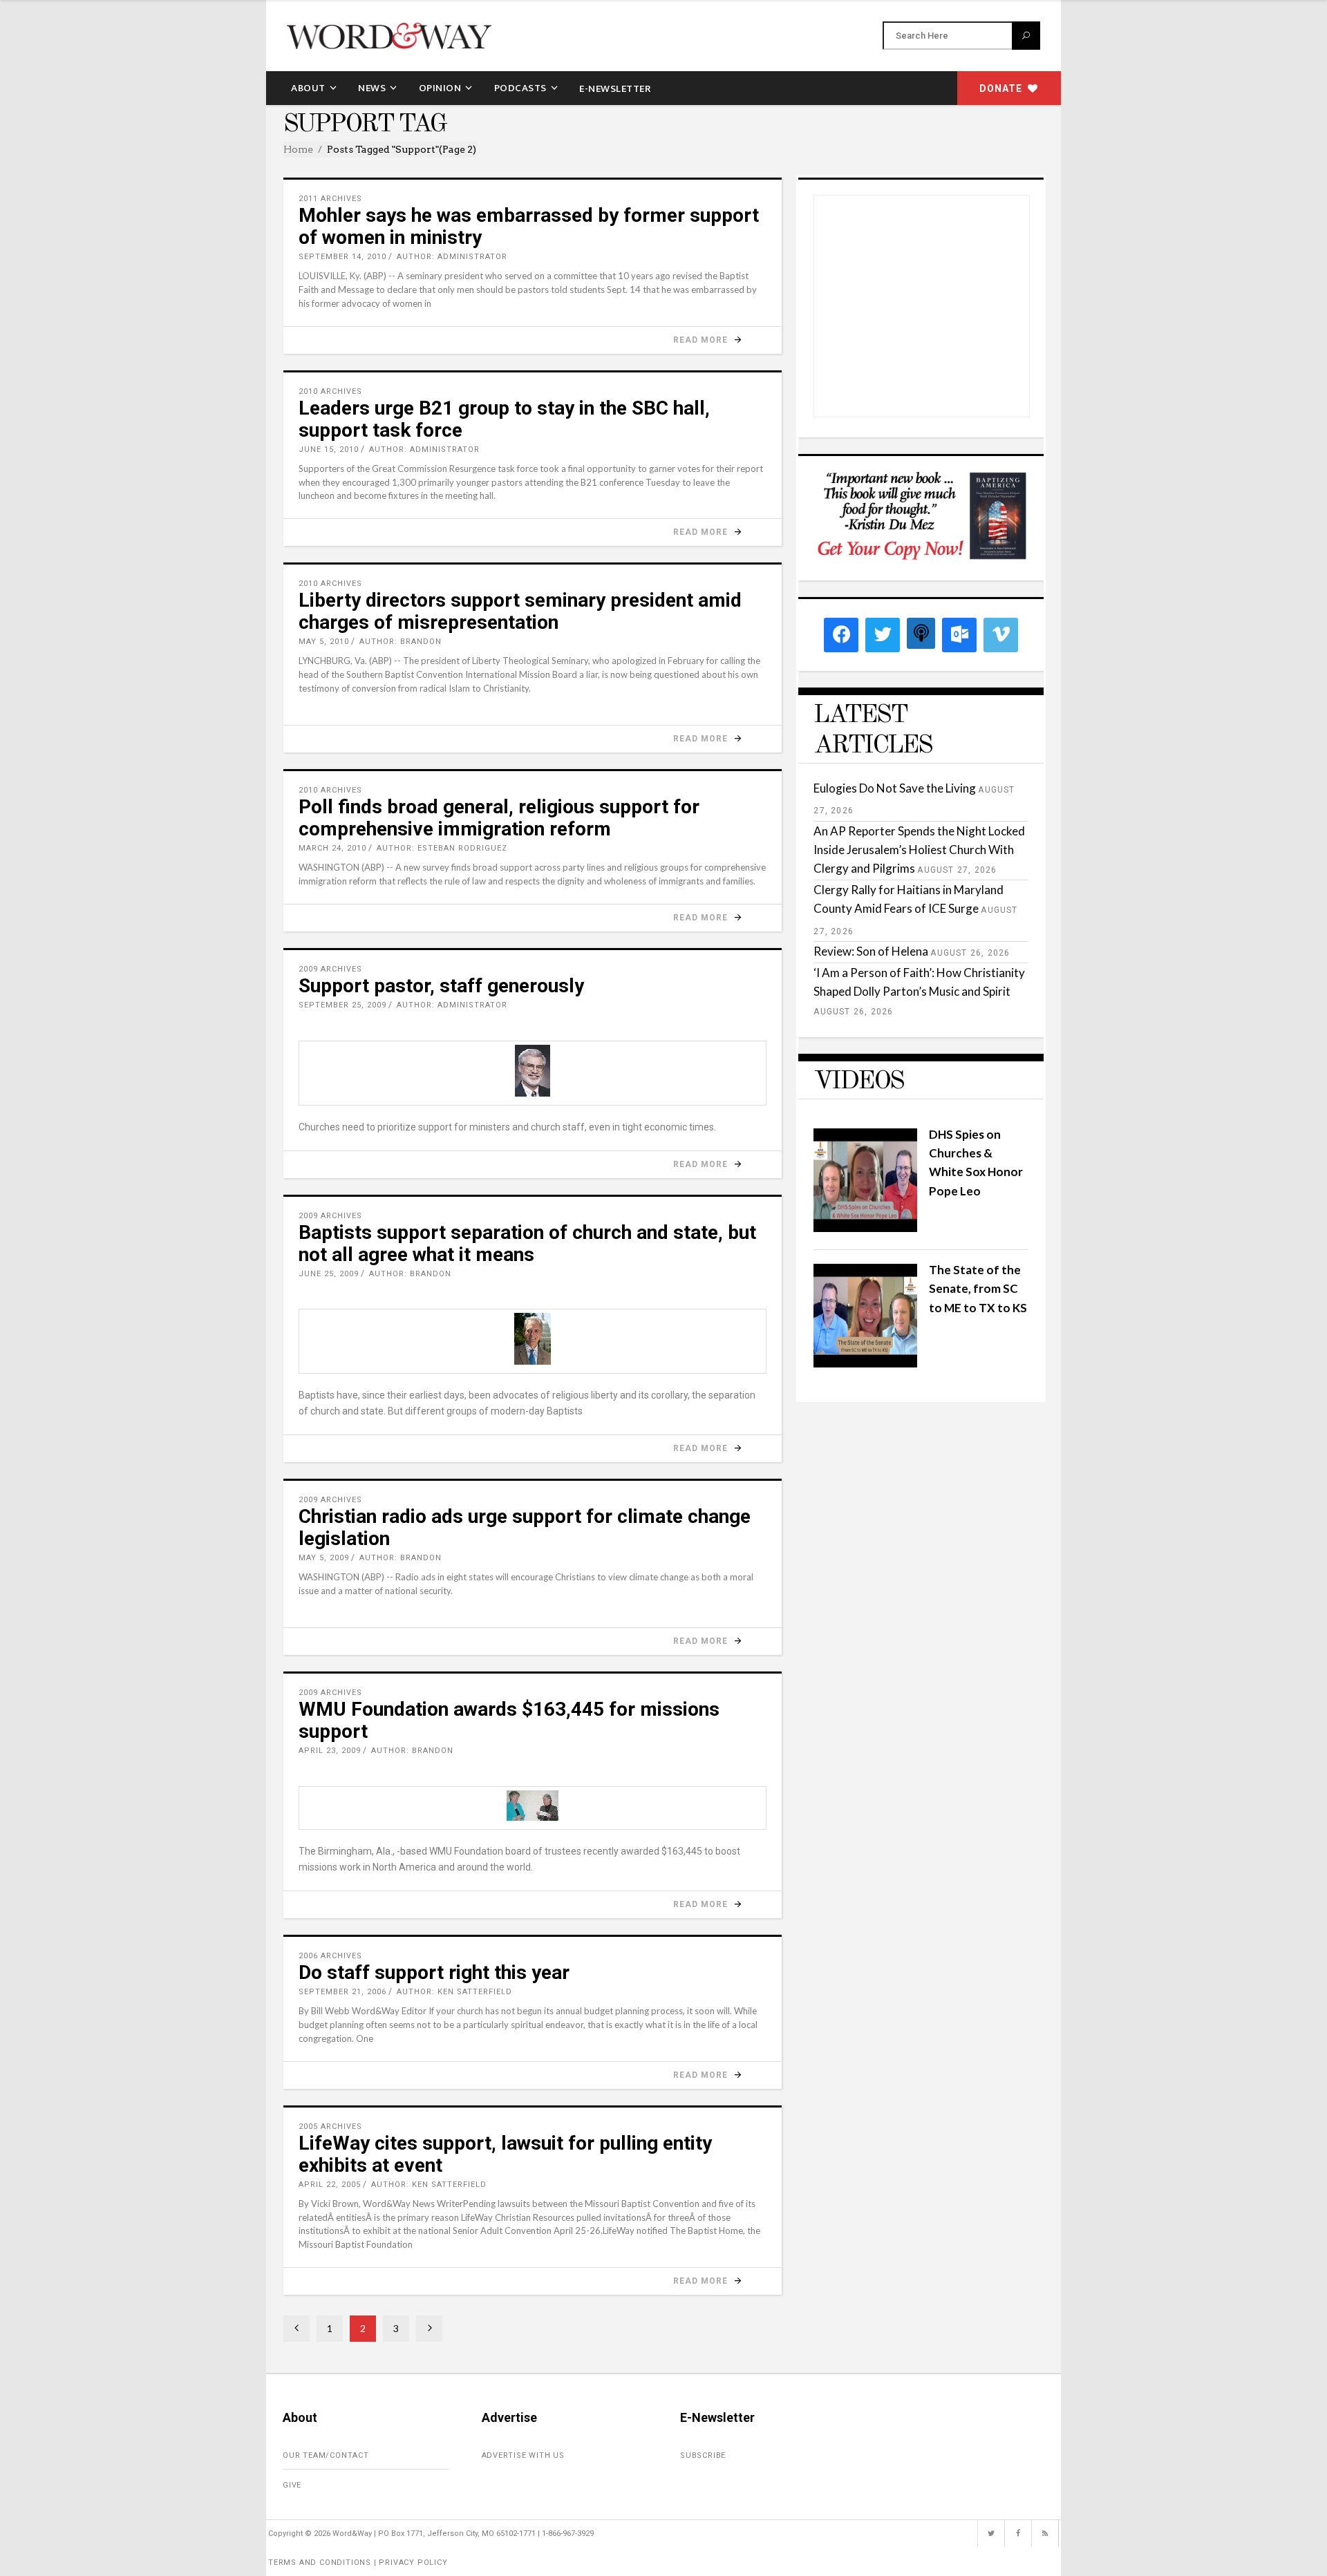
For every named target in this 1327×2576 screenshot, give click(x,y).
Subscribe (703, 2455)
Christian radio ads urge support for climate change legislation (525, 1527)
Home (298, 149)
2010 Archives (330, 391)
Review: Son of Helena (871, 951)
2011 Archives (330, 199)
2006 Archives (330, 1956)
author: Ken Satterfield (454, 1992)
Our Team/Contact (326, 2455)
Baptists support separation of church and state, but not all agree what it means (527, 1243)
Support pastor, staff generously (441, 986)
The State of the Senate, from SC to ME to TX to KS (978, 1288)
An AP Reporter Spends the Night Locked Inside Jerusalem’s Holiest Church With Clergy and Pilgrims (919, 850)
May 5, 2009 (324, 1558)
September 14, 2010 (342, 257)
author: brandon (401, 642)
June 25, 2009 (329, 1274)
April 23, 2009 (330, 1751)
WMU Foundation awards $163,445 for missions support (509, 1720)
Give (292, 2485)
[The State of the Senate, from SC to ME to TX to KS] (865, 1363)
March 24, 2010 (332, 848)
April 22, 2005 (330, 2185)
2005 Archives (330, 2127)
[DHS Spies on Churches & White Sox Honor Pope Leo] (865, 1228)
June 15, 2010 (329, 449)
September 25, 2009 (342, 1005)
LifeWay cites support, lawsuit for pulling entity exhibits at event (505, 2154)
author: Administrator (452, 257)
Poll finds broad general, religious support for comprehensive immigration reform (499, 818)
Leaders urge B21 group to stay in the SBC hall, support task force (504, 419)
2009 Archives (330, 969)
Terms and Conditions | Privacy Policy (358, 2563)
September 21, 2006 (342, 1992)
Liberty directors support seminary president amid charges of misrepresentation (520, 611)
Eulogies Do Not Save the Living (895, 788)
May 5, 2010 (324, 642)
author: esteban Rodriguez (442, 848)
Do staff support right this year (434, 1972)
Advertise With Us (524, 2455)
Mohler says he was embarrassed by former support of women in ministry (529, 226)
